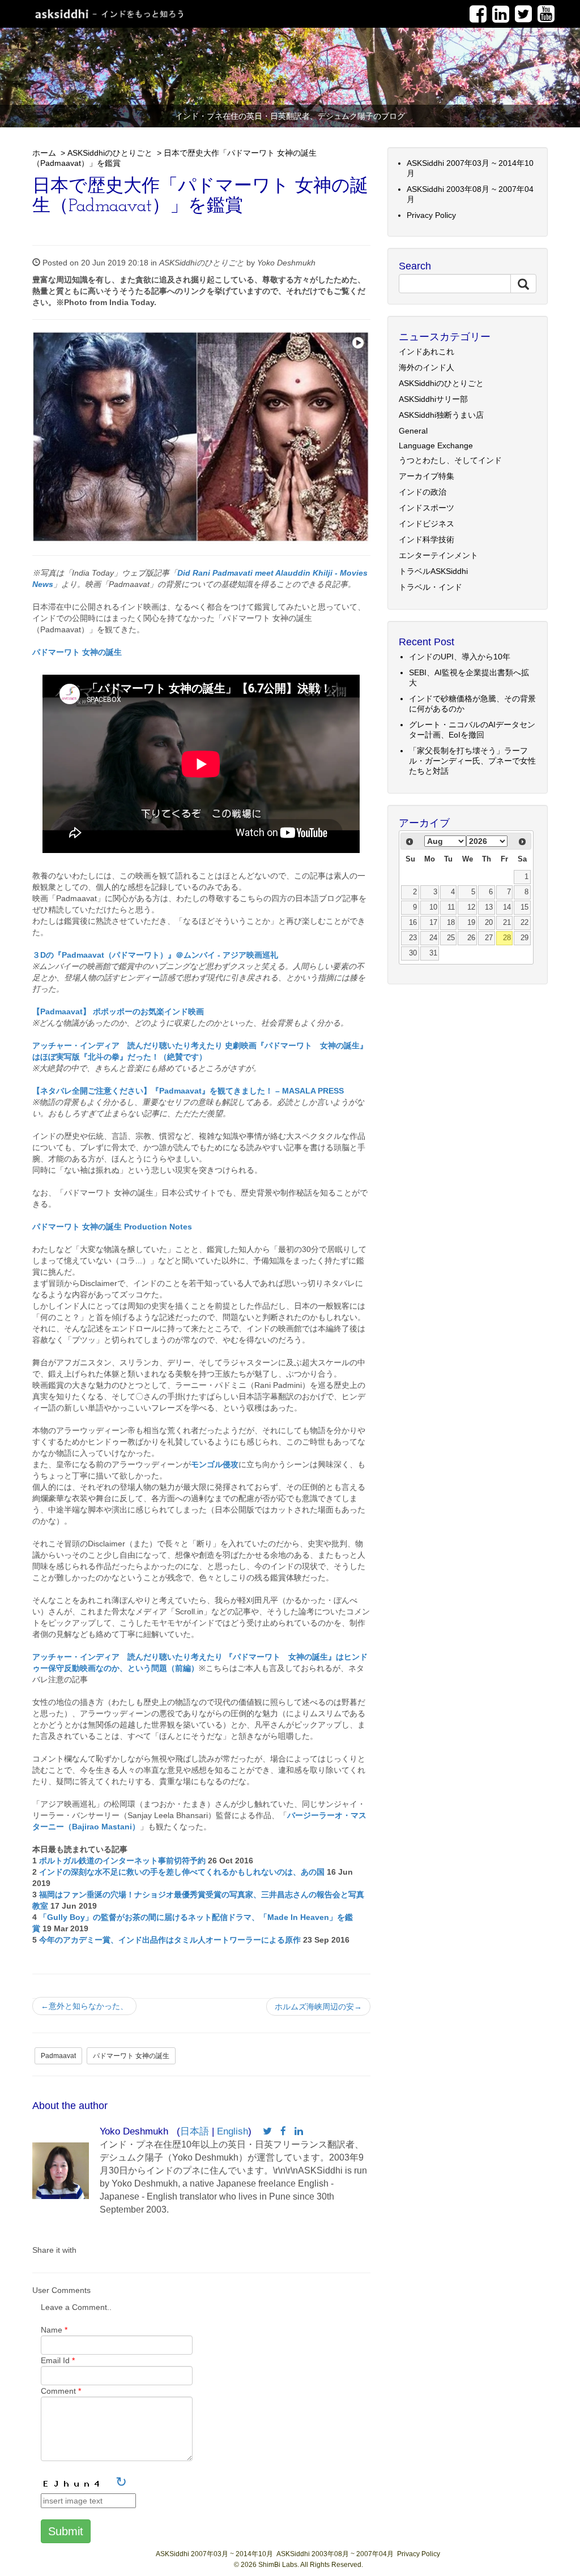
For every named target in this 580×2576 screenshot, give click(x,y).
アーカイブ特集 (427, 476)
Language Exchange (436, 445)
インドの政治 (423, 492)
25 (451, 938)
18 (451, 923)
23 (413, 938)
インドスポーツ (427, 508)
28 (507, 938)
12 (471, 907)
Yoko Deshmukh (286, 263)
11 (451, 907)
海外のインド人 (427, 367)
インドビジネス (427, 524)
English (233, 2131)
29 (524, 938)
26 (471, 938)
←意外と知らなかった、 (84, 2006)
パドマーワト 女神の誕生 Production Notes (112, 1227)
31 (433, 953)
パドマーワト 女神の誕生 (131, 2056)
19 (471, 923)
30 (413, 953)
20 (489, 923)
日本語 (195, 2131)
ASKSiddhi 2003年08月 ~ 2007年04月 (335, 2554)
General (413, 431)
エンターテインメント (438, 555)
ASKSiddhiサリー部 (433, 399)
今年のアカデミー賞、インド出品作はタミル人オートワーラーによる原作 (170, 1940)
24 (433, 938)
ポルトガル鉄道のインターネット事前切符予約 (122, 1861)
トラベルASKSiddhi (433, 571)
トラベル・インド (430, 587)
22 (524, 923)
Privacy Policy (431, 215)
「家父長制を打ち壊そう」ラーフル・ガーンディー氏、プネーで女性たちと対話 (472, 761)
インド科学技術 (427, 539)
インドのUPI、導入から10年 (460, 657)
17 (433, 923)
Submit (66, 2531)
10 (433, 907)
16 (413, 923)
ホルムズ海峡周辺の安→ (318, 2007)
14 (507, 907)
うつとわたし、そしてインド (450, 460)
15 (524, 907)
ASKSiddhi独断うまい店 (441, 415)
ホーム (44, 153)
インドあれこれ (427, 352)
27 (489, 938)
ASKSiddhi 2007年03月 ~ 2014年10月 (214, 2554)
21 (507, 923)
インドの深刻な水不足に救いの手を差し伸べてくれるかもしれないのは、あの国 (182, 1872)
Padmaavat (58, 2056)
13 (489, 907)
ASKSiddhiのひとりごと (110, 153)
